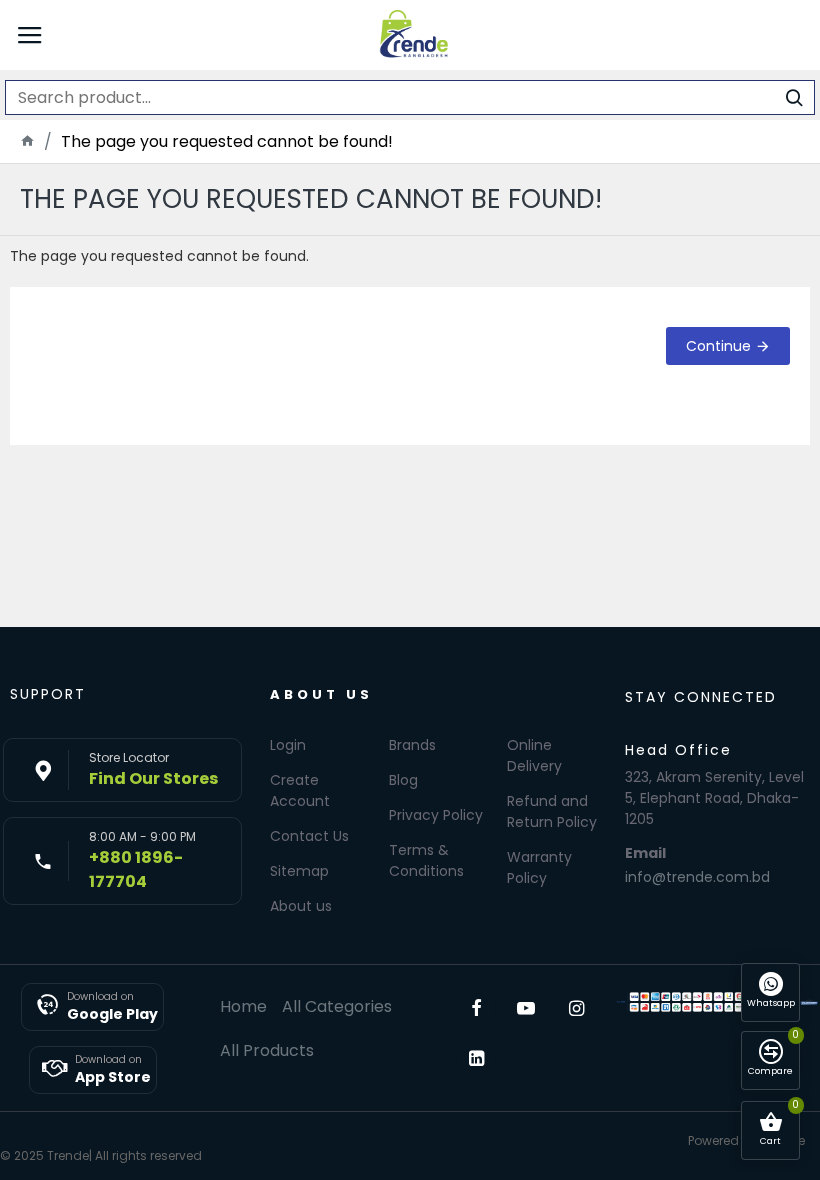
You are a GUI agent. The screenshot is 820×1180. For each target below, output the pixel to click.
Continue (718, 346)
